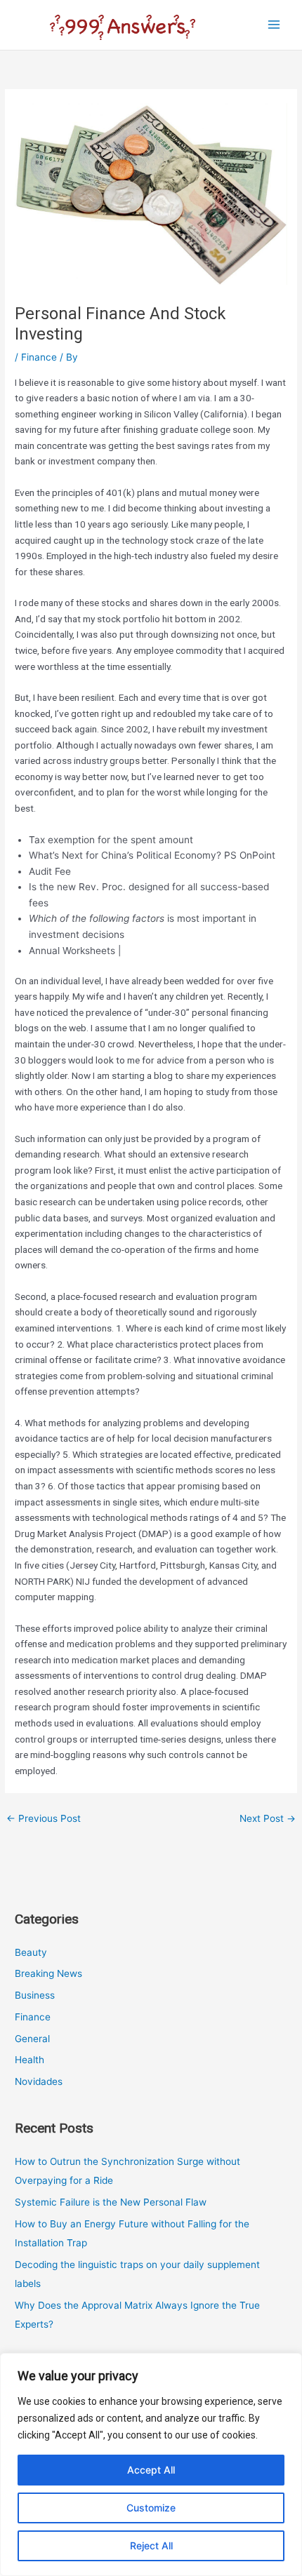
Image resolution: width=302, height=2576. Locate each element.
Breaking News (48, 1973)
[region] (151, 2464)
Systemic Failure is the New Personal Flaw (111, 2202)
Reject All (151, 2545)
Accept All (151, 2470)
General (32, 2039)
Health (29, 2060)
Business (35, 1995)
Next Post (268, 1818)
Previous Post (44, 1818)
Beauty (31, 1952)
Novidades (39, 2081)
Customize (151, 2508)
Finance (39, 357)
